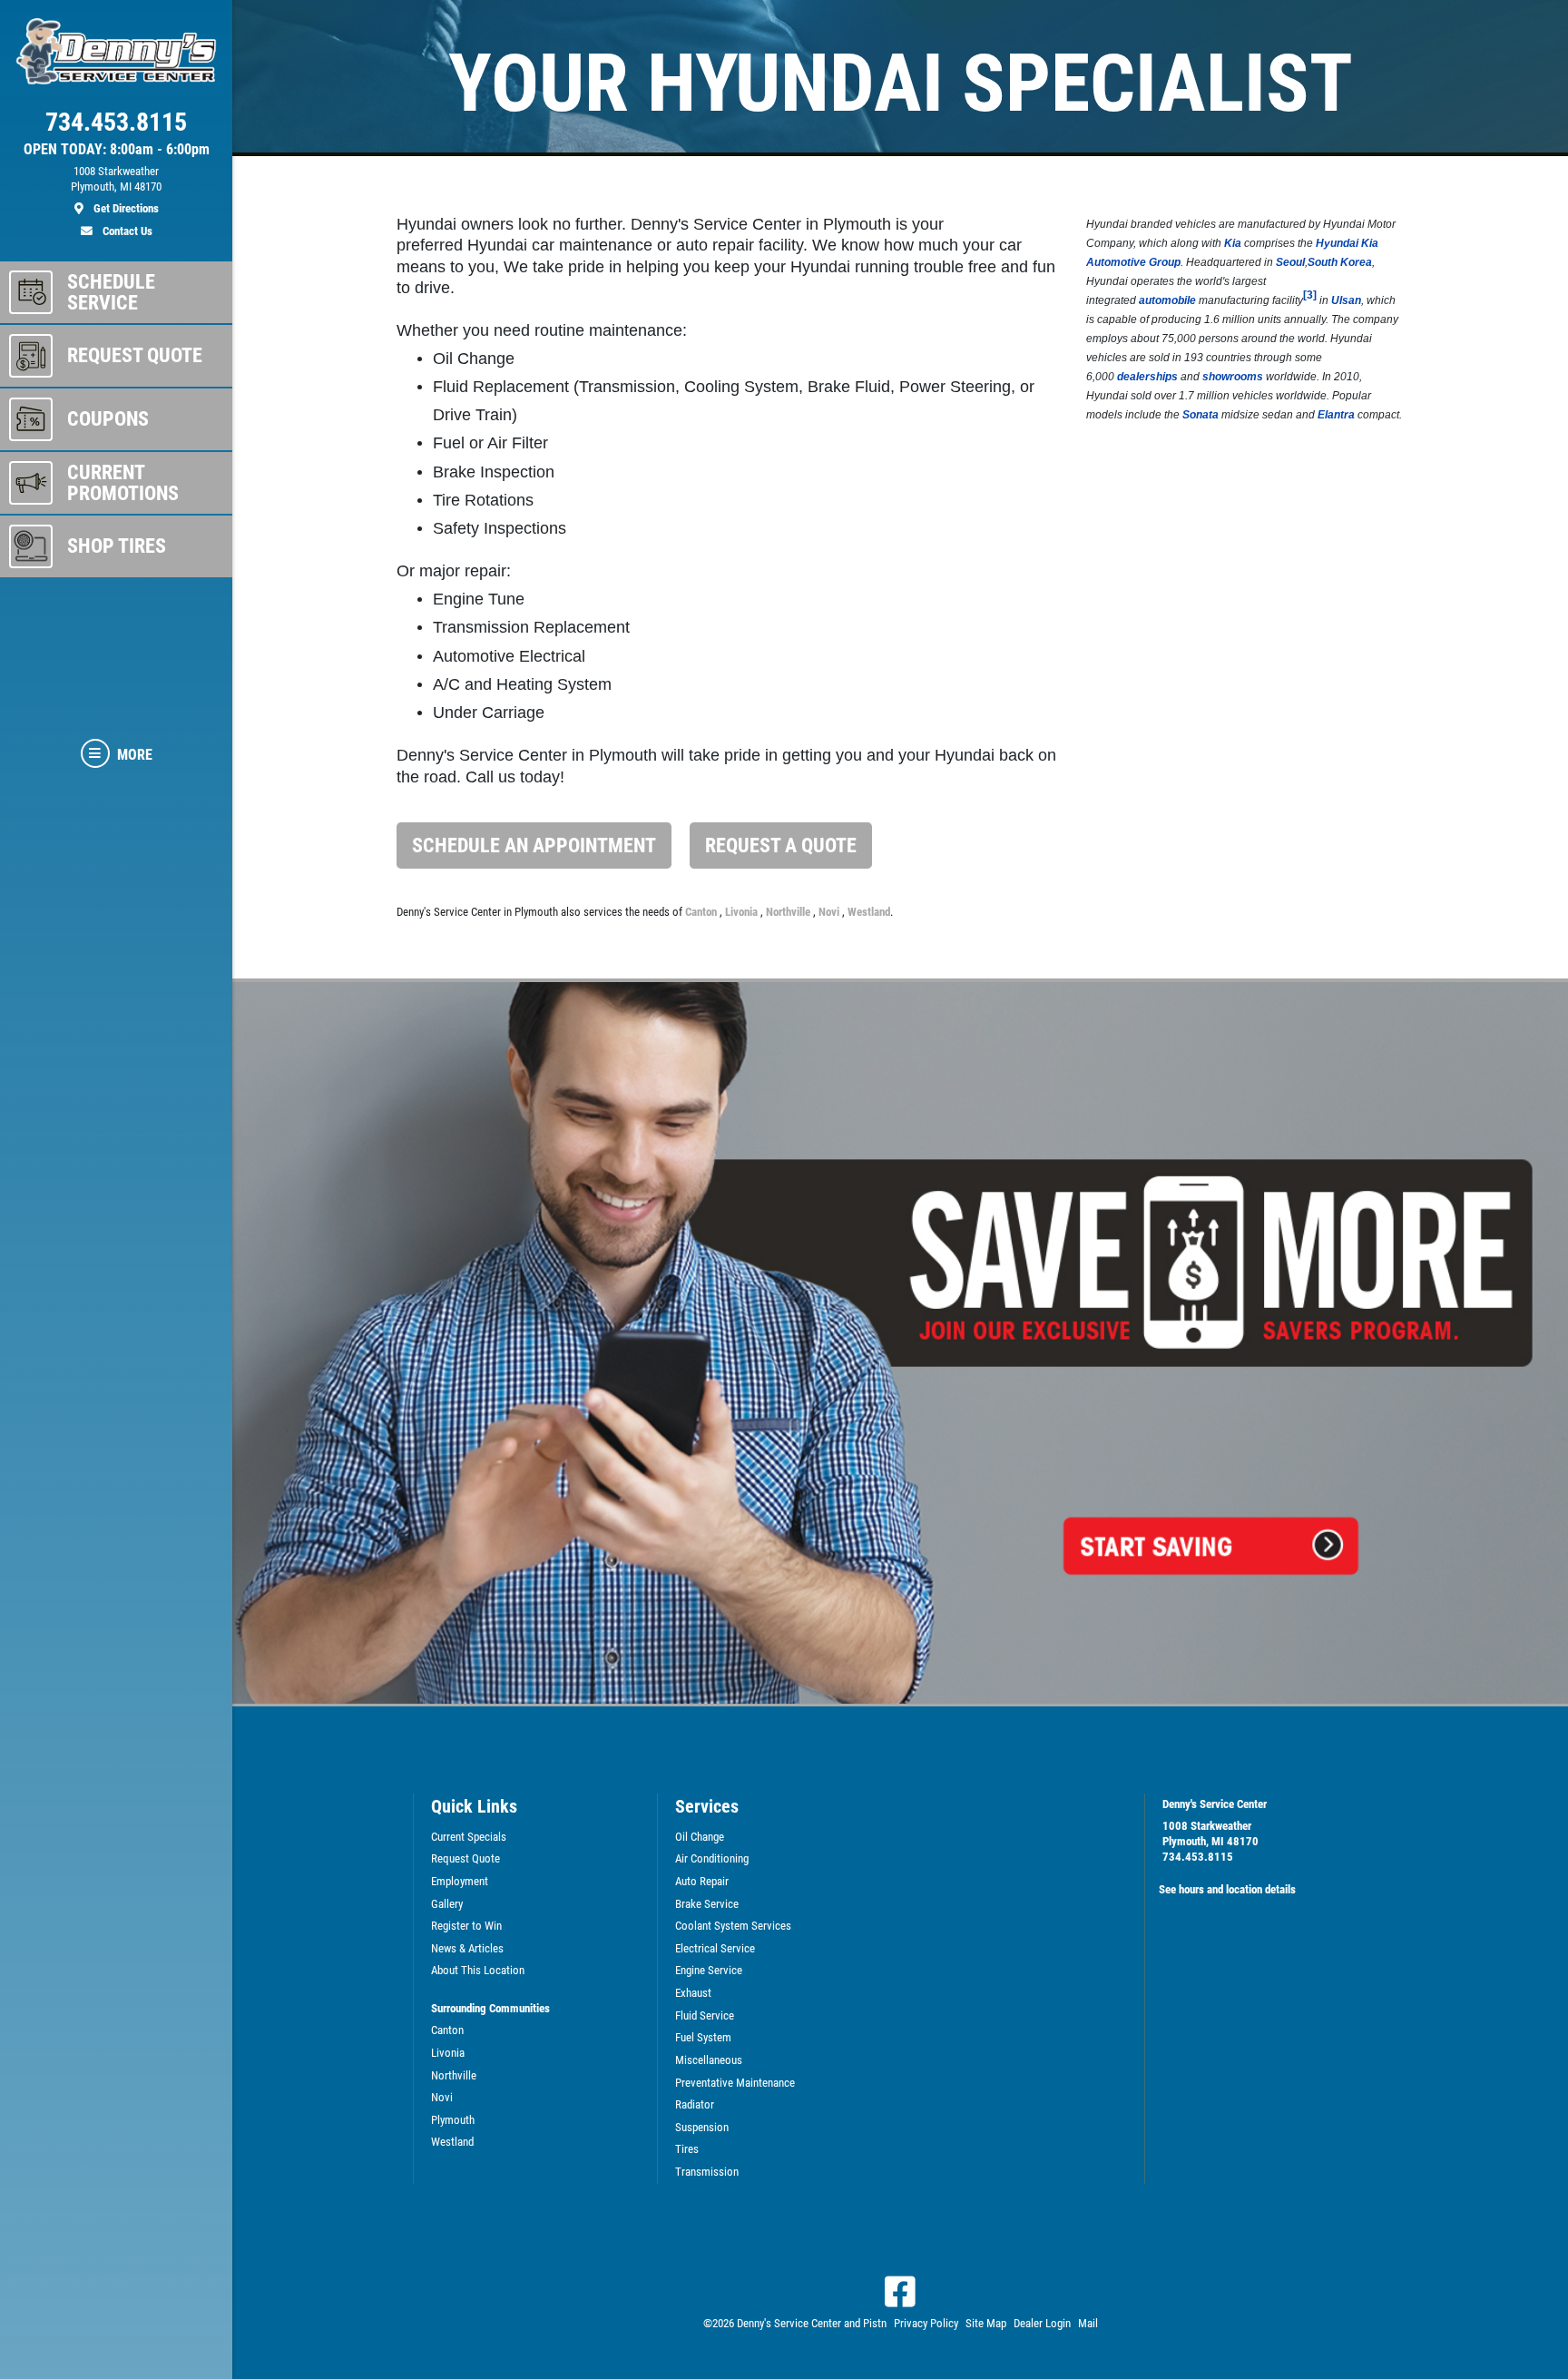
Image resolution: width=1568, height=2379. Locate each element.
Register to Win (466, 1926)
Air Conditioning (712, 1858)
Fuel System (703, 2037)
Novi (830, 912)
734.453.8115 (1198, 1857)
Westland (869, 912)
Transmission (707, 2172)
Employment (460, 1881)
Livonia (743, 912)
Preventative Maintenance (735, 2083)
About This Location (478, 1970)
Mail (1088, 2323)
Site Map (986, 2323)
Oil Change (700, 1837)
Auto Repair (702, 1881)
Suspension (702, 2127)
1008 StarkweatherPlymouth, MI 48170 (1210, 1833)
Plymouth (453, 2120)
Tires (687, 2149)
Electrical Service (715, 1948)
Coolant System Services (733, 1926)
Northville (789, 912)
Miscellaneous (709, 2060)
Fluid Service (705, 2015)
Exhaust (693, 1993)
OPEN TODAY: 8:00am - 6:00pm (117, 150)
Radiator (695, 2104)
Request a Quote (781, 845)
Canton (702, 912)
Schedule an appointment (534, 845)
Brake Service (707, 1904)
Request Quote (465, 1858)
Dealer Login (1042, 2323)
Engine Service (709, 1970)
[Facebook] (900, 2292)
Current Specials (469, 1837)
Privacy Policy (926, 2323)
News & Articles (467, 1948)
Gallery (447, 1904)
